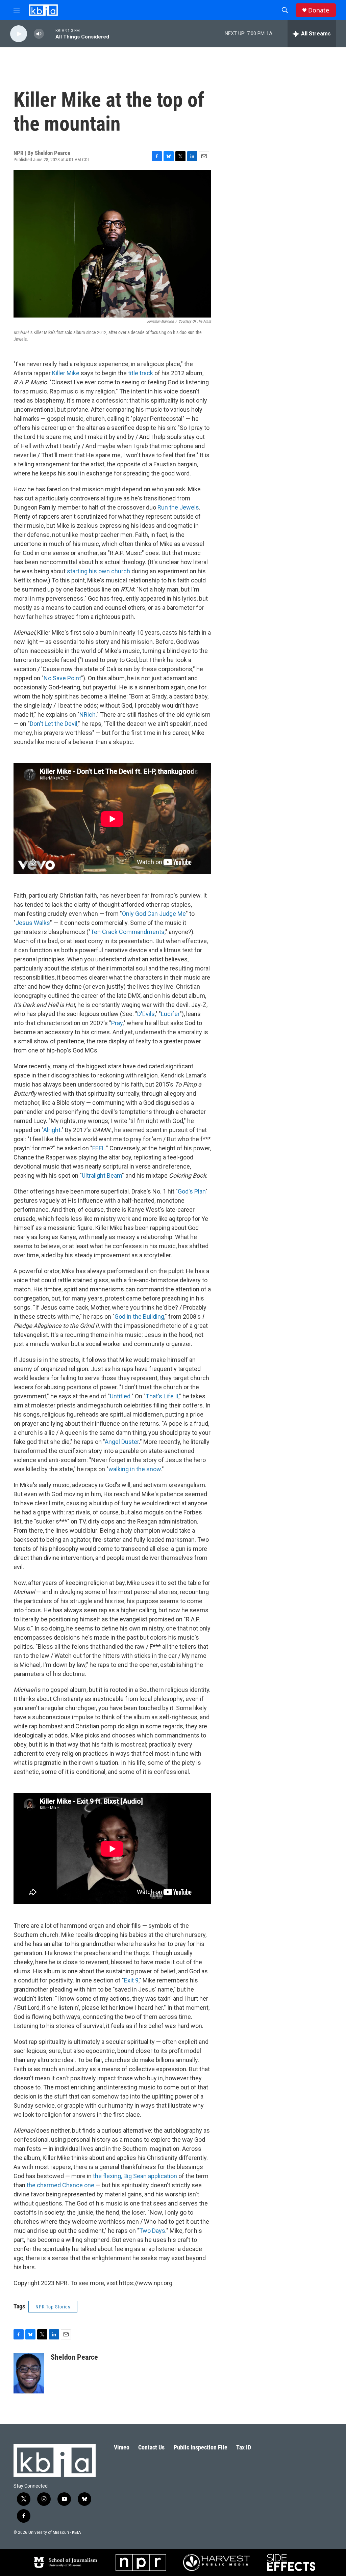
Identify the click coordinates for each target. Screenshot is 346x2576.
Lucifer (170, 1014)
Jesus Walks (33, 923)
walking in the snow (135, 1469)
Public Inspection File (201, 2447)
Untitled (120, 1396)
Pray (117, 1023)
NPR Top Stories (53, 2307)
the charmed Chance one (60, 2185)
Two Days (152, 2231)
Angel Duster (122, 1442)
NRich (88, 715)
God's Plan (192, 1191)
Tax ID (244, 2447)
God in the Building (139, 1317)
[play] (19, 34)
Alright (52, 1130)
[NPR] (141, 2563)
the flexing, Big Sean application (135, 2176)
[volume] (39, 34)
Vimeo (122, 2447)
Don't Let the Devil (54, 724)
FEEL (99, 1148)
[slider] (50, 34)
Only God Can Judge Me (154, 914)
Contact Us (151, 2447)
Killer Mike (66, 373)
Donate (319, 10)
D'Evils (146, 1014)
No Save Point (62, 678)
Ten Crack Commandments (128, 932)
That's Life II (162, 1396)
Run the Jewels (178, 507)
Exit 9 (131, 1980)
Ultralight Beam (102, 1175)
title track (141, 373)
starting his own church (98, 571)
